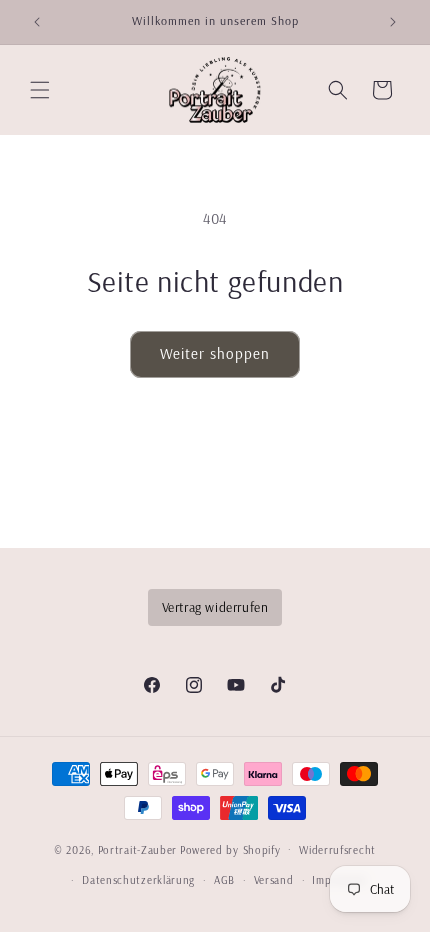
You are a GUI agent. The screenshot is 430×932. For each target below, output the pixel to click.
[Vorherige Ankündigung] (37, 22)
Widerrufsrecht (337, 850)
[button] (40, 90)
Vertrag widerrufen (215, 606)
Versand (274, 880)
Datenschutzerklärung (138, 880)
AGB (224, 880)
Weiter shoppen (215, 353)
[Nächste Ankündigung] (393, 22)
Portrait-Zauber (138, 849)
